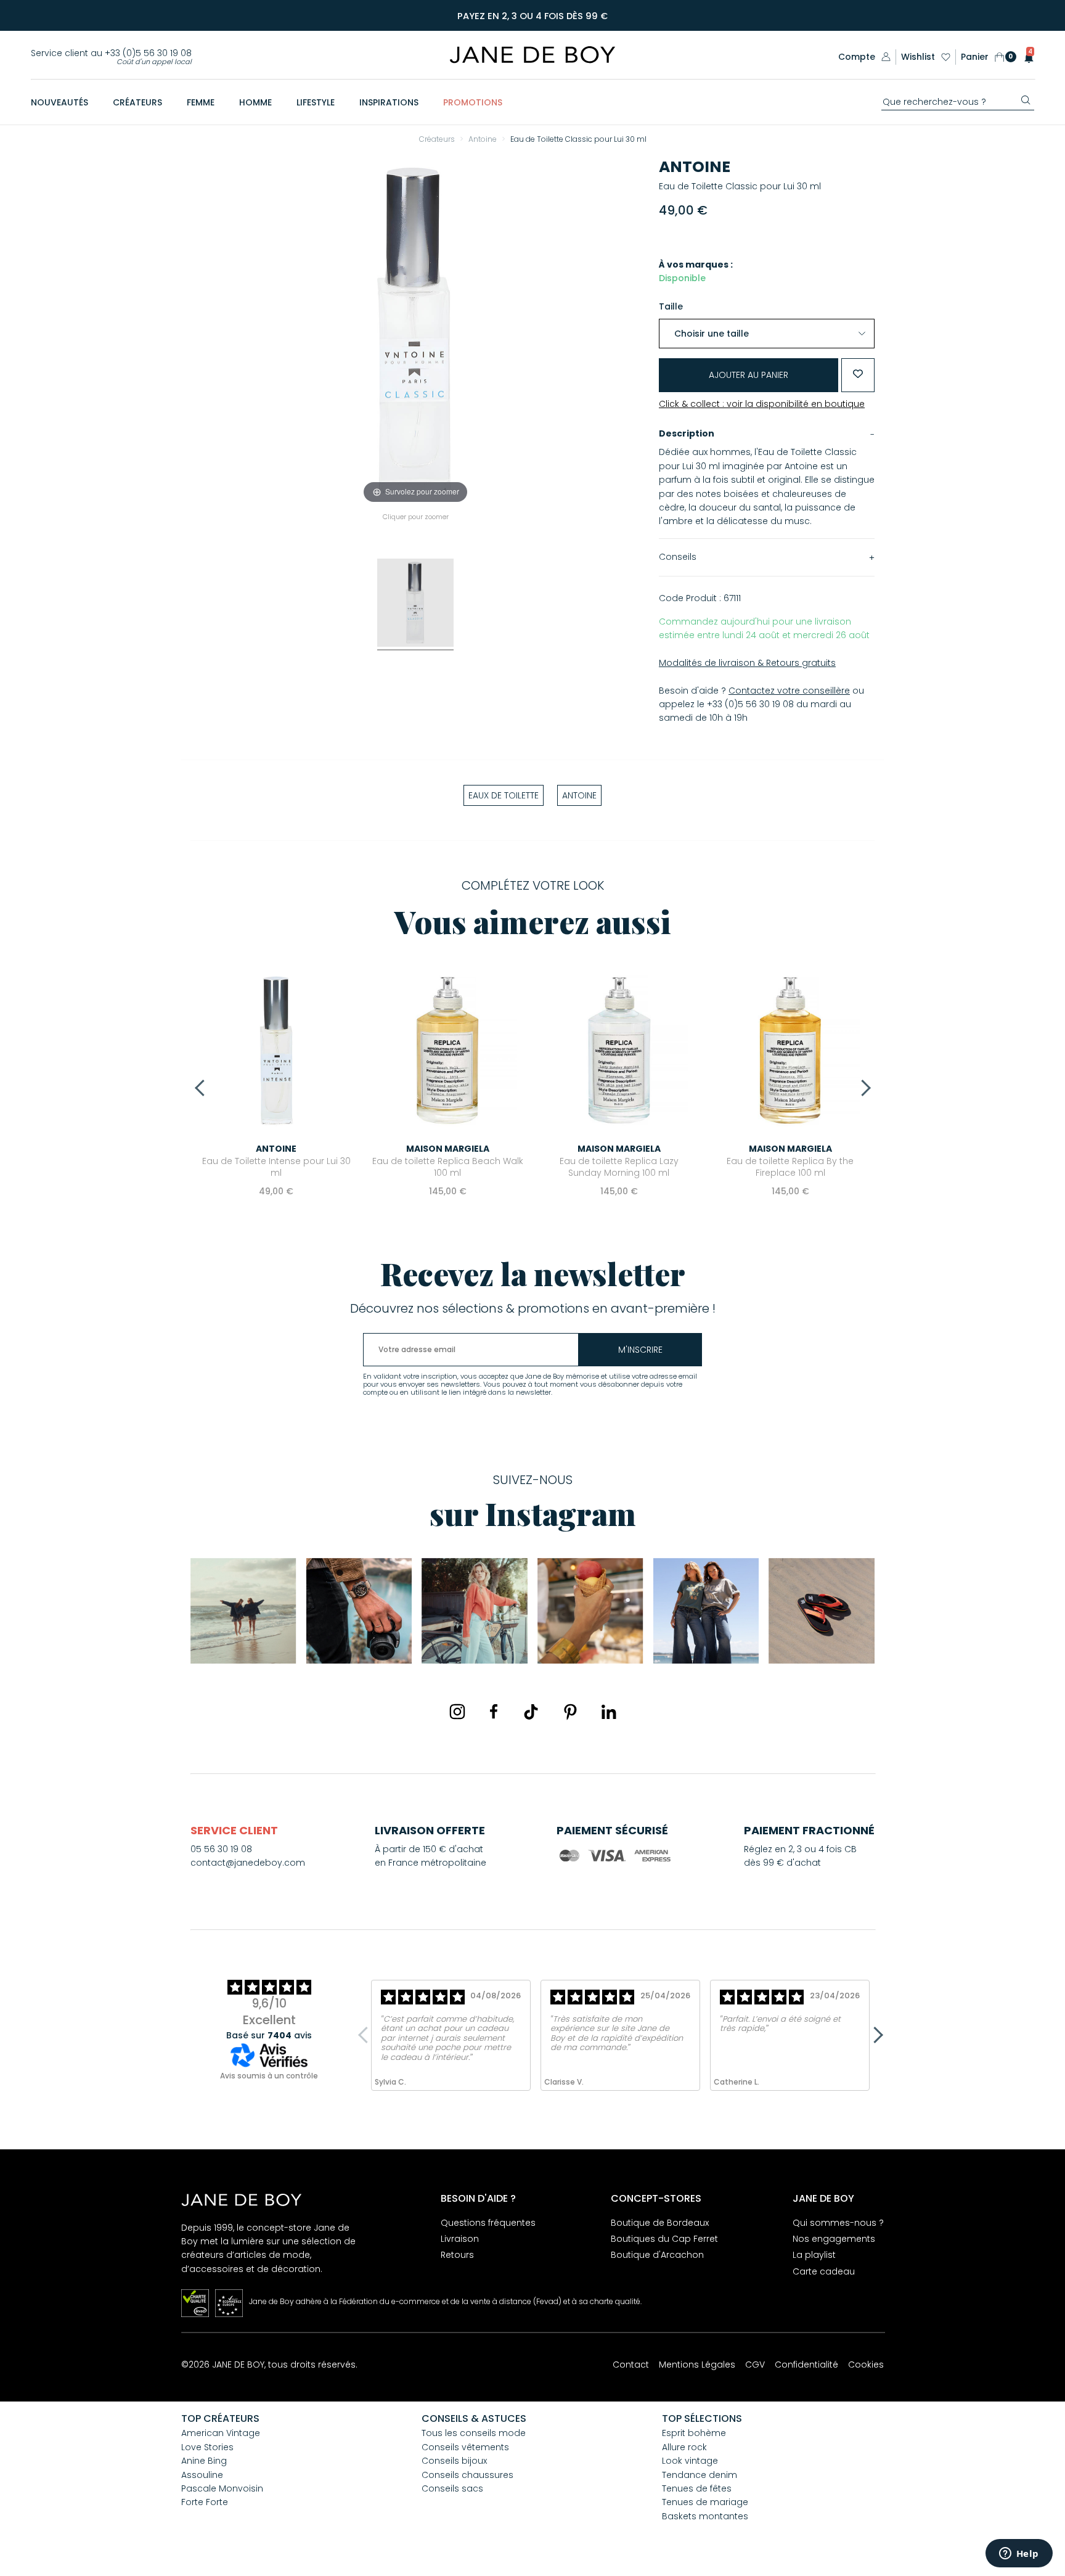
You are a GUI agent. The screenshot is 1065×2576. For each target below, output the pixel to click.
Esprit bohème (694, 2433)
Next (862, 1088)
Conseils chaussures (467, 2475)
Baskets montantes (705, 2516)
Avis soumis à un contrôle (269, 2076)
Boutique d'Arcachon (657, 2255)
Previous (203, 1088)
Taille (671, 306)
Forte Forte (205, 2502)
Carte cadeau (824, 2271)
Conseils (678, 557)
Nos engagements (834, 2239)
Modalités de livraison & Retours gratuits (747, 663)
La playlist (814, 2255)
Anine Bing (204, 2461)
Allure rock (684, 2447)
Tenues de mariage (705, 2502)
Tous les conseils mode (474, 2433)
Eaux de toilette (504, 795)
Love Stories (207, 2447)
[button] (1025, 57)
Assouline (202, 2475)
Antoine (695, 167)
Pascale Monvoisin (222, 2488)
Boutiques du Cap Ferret (664, 2239)
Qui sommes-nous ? (838, 2223)
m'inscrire (640, 1350)
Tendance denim (700, 2475)
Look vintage (690, 2461)
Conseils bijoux (454, 2461)
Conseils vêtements (465, 2447)
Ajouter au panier (749, 375)
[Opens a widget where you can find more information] (1019, 2554)
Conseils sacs (452, 2488)
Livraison (460, 2239)
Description (687, 433)
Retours (457, 2255)
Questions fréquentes (488, 2223)
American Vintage (221, 2433)
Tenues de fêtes (697, 2488)
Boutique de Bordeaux (660, 2223)
